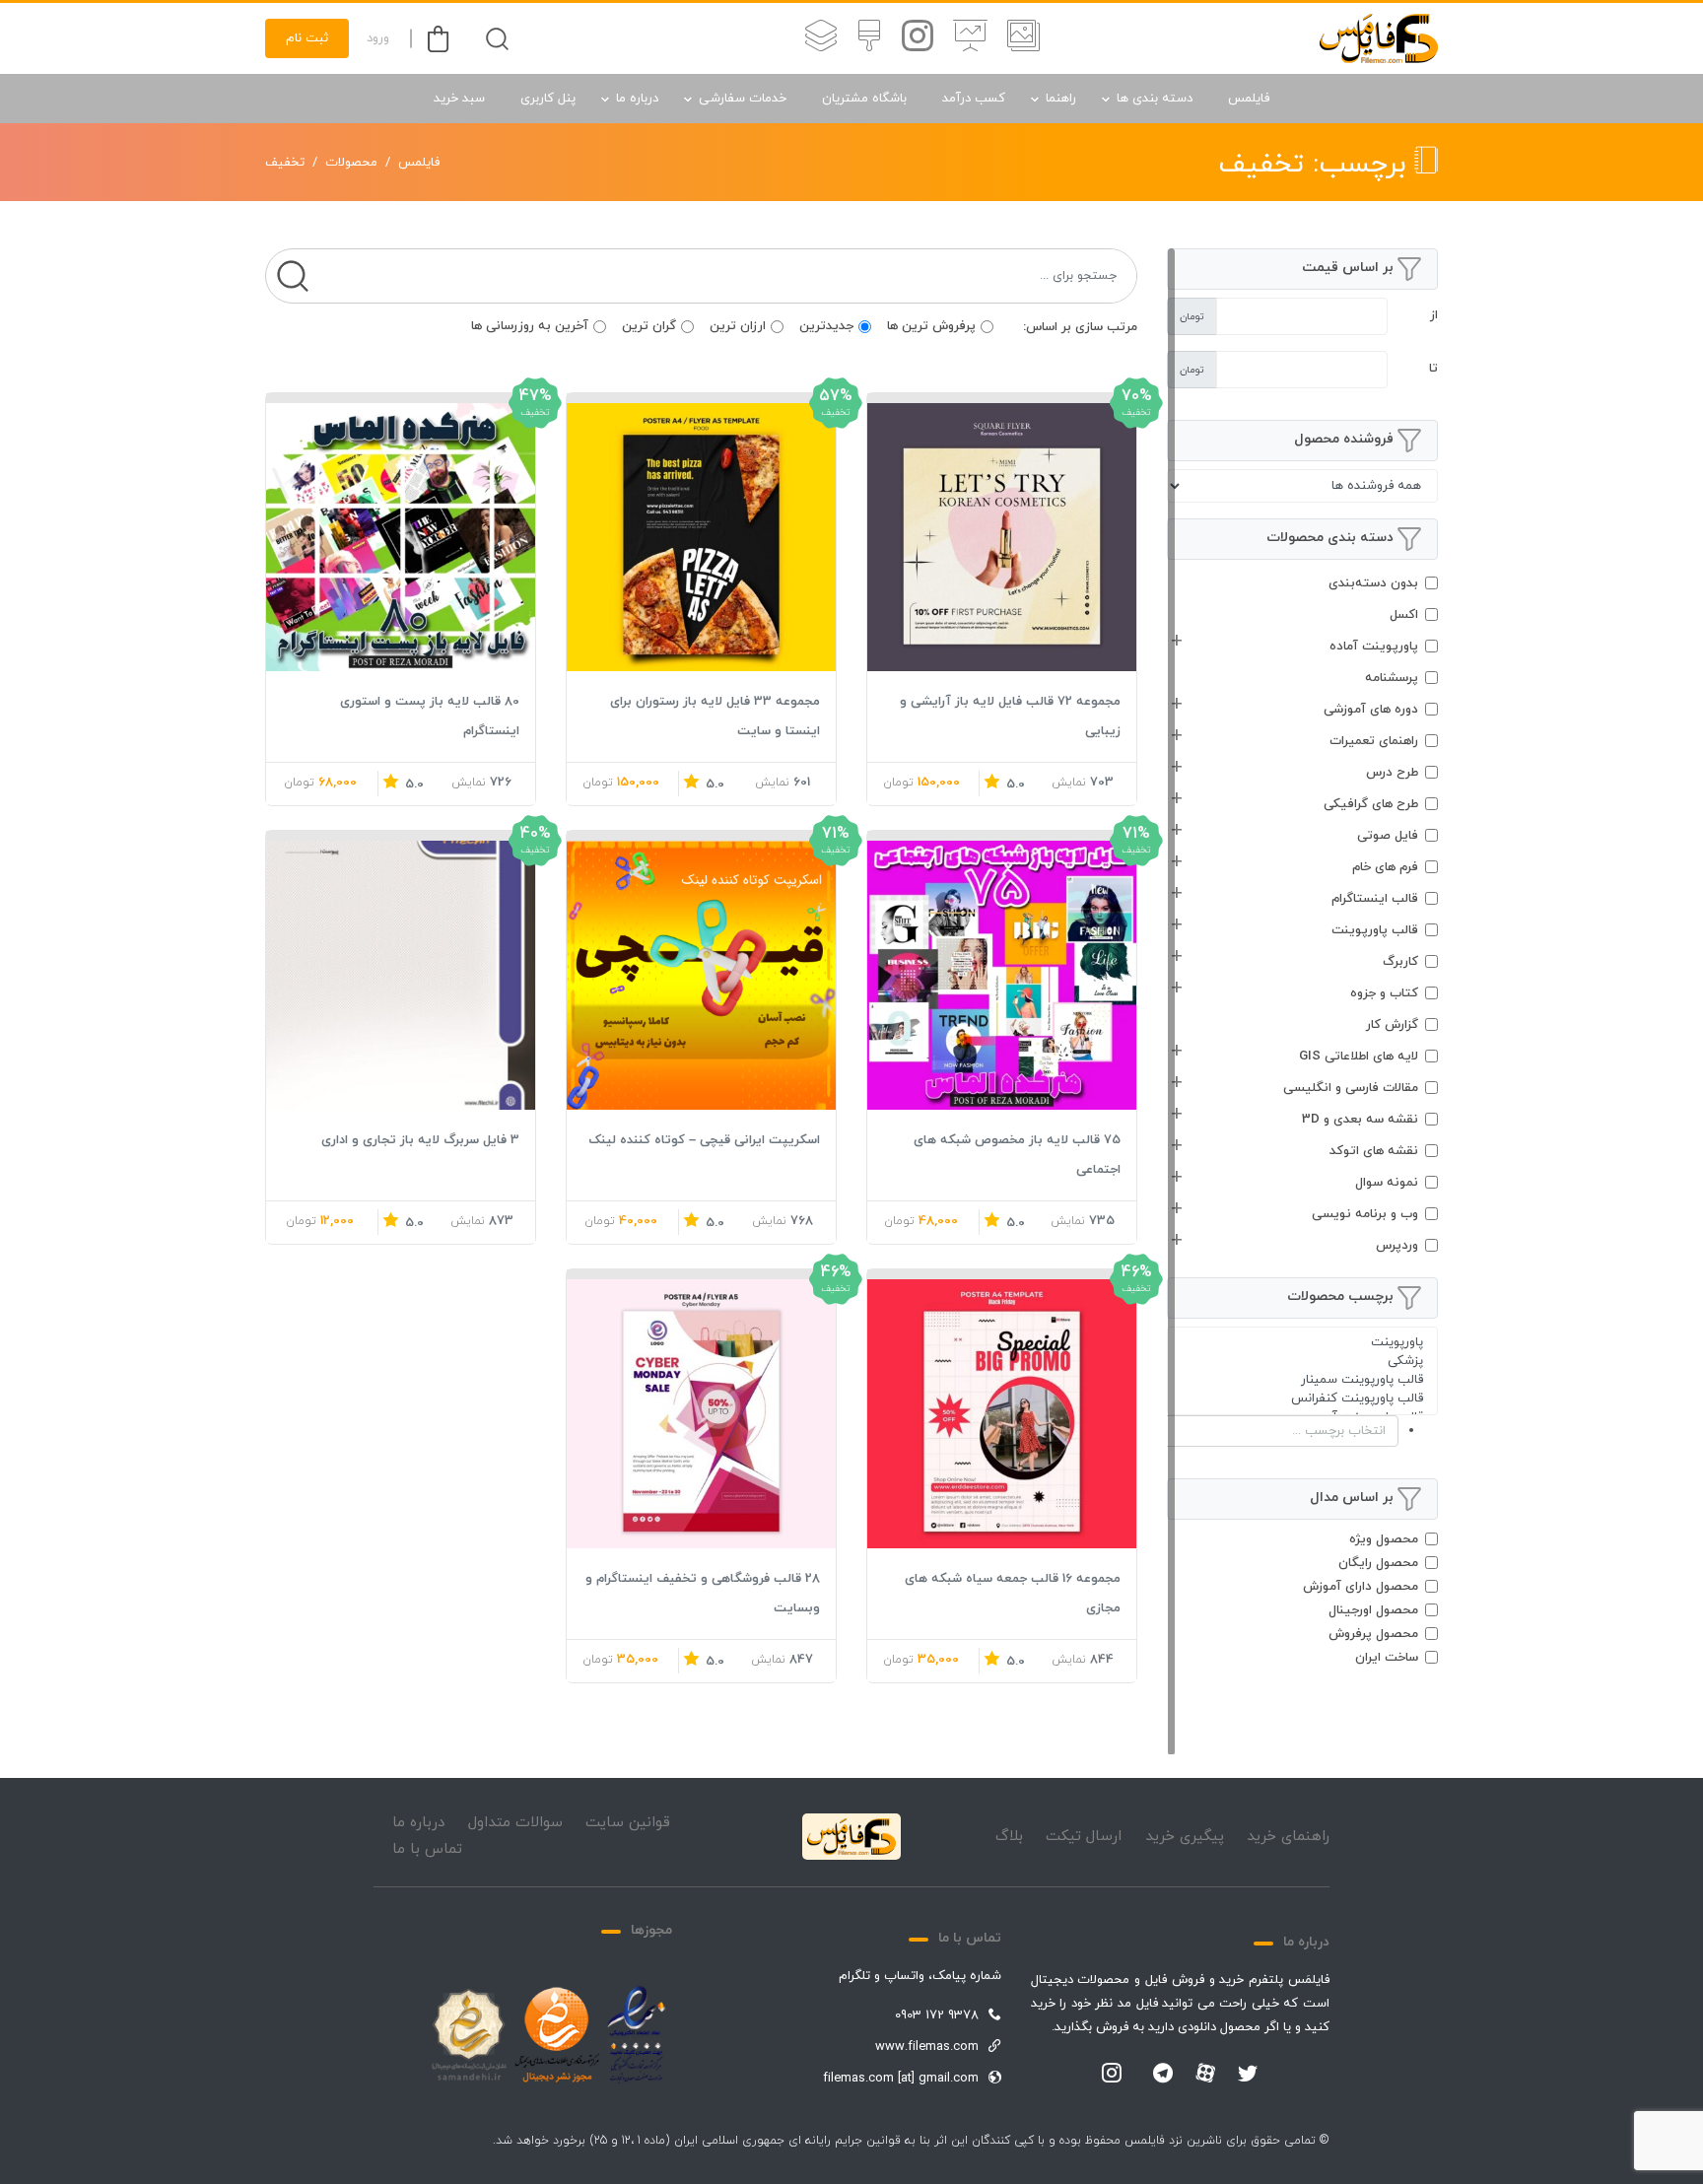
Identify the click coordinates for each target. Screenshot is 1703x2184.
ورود (378, 38)
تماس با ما (427, 1849)
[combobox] (1302, 1431)
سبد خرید (459, 99)
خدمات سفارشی (743, 99)
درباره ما (637, 99)
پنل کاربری (548, 99)
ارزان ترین (738, 326)
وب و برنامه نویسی (1365, 1214)
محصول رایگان (1378, 1563)
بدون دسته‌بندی (1373, 583)
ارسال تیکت (1084, 1837)
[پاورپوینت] (1302, 1343)
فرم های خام (1385, 867)
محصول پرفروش (1373, 1634)
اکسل (1404, 615)
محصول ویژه (1384, 1539)
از (1434, 315)
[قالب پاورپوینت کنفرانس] (1302, 1399)
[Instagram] (1112, 2075)
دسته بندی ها (1155, 99)
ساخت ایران (1387, 1658)
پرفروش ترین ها (931, 326)
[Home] (851, 1837)
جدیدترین (826, 326)
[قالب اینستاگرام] (918, 38)
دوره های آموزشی (1371, 710)
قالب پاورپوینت (1375, 930)
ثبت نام (307, 38)
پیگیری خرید (1185, 1837)
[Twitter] (1248, 2075)
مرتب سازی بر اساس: (1080, 327)
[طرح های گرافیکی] (869, 38)
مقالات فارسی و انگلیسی (1351, 1088)
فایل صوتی (1388, 836)
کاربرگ (1400, 962)
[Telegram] (1163, 2075)
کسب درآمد (974, 99)
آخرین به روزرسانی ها (530, 326)
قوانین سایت (628, 1823)
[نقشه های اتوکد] (821, 38)
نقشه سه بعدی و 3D (1360, 1120)
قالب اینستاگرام (1375, 899)
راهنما (1061, 99)
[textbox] (1263, 1431)
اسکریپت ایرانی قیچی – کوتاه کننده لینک (704, 1140)
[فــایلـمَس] (1379, 38)
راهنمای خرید (1288, 1837)
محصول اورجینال (1373, 1610)
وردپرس (1397, 1246)
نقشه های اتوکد (1374, 1151)
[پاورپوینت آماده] (1023, 38)
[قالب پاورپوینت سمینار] (1302, 1380)
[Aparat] (1205, 2073)
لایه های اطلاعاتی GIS (1359, 1057)
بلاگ (1009, 1837)
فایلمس (1249, 99)
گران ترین (649, 326)
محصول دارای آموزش (1361, 1587)
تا (1433, 369)
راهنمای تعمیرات (1374, 741)
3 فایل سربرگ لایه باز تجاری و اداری (420, 1140)
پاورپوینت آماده (1374, 647)
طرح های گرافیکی (1371, 804)
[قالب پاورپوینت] (970, 38)
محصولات (351, 163)
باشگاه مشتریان (864, 99)
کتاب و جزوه (1384, 993)
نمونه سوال (1387, 1183)
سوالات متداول (515, 1823)
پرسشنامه (1392, 678)
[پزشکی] (1302, 1362)
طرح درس (1392, 773)
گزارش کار (1392, 1025)
